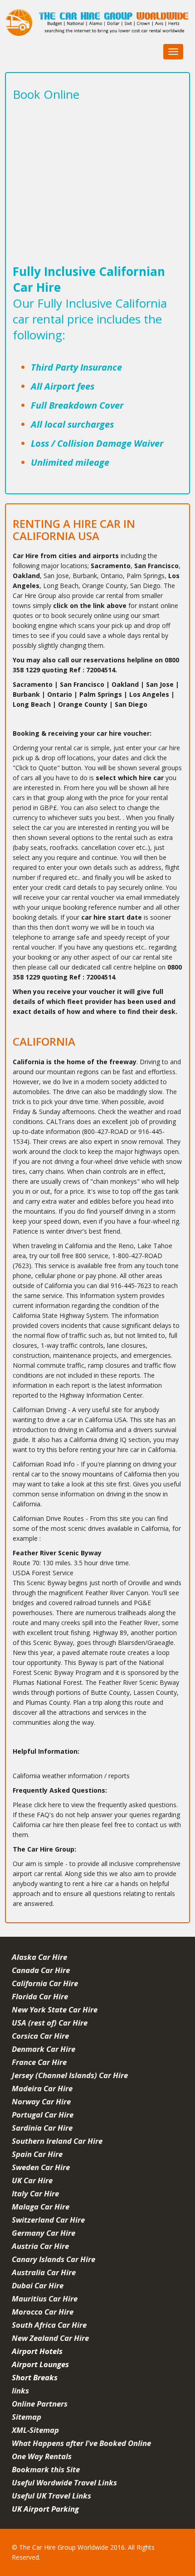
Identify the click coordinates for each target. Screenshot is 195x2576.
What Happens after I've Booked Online (81, 2443)
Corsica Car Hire (40, 2036)
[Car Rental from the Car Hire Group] (98, 24)
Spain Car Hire (37, 2154)
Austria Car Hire (40, 2246)
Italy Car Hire (35, 2193)
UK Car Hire (32, 2180)
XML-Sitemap (35, 2430)
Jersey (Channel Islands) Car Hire (70, 2075)
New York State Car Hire (55, 2009)
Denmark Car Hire (44, 2049)
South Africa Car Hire (49, 2325)
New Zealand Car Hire (50, 2338)
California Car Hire (45, 1983)
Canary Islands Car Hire (54, 2259)
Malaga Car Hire (41, 2207)
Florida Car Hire (40, 1996)
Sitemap (27, 2417)
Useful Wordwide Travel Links (64, 2482)
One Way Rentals (42, 2456)
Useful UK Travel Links (51, 2496)
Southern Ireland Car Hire (57, 2141)
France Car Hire (39, 2062)
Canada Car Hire (41, 1970)
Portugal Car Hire (43, 2115)
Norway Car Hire (41, 2101)
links (20, 2390)
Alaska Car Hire (39, 1957)
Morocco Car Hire (43, 2312)
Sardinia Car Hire (42, 2128)
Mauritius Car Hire (45, 2299)
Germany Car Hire (44, 2233)
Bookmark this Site (46, 2469)
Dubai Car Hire (38, 2285)
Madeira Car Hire (42, 2088)
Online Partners (40, 2404)
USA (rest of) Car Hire (50, 2023)
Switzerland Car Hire (48, 2220)
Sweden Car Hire (41, 2167)
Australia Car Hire (44, 2272)
